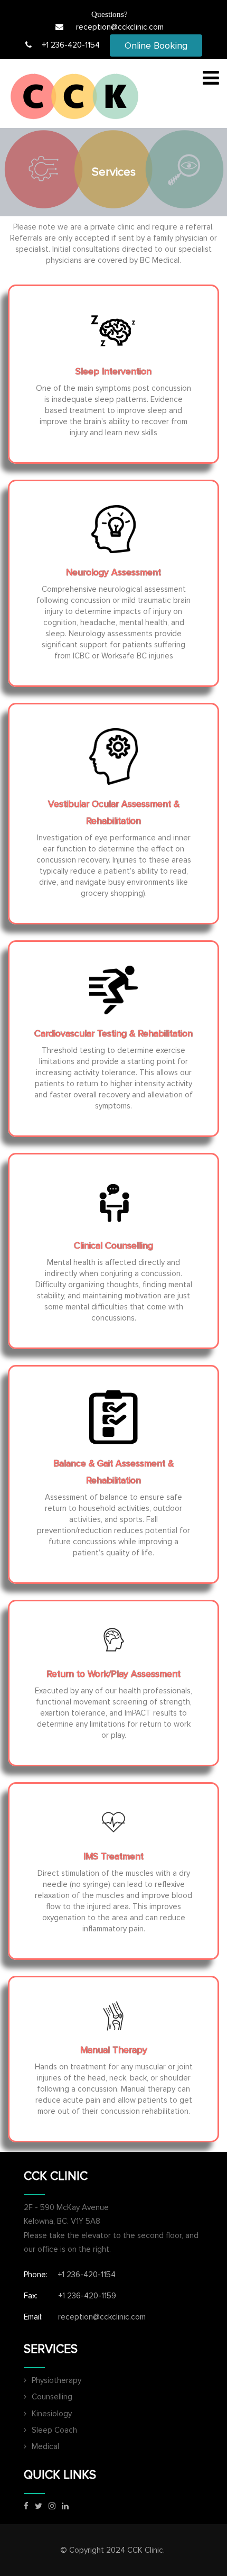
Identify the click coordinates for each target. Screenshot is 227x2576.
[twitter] (39, 2506)
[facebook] (26, 2506)
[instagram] (52, 2506)
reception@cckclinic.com (120, 27)
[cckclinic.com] (74, 96)
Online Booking (156, 45)
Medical (45, 2446)
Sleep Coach (54, 2430)
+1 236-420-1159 (87, 2296)
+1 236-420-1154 (71, 45)
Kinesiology (52, 2414)
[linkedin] (65, 2506)
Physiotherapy (56, 2380)
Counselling (52, 2397)
